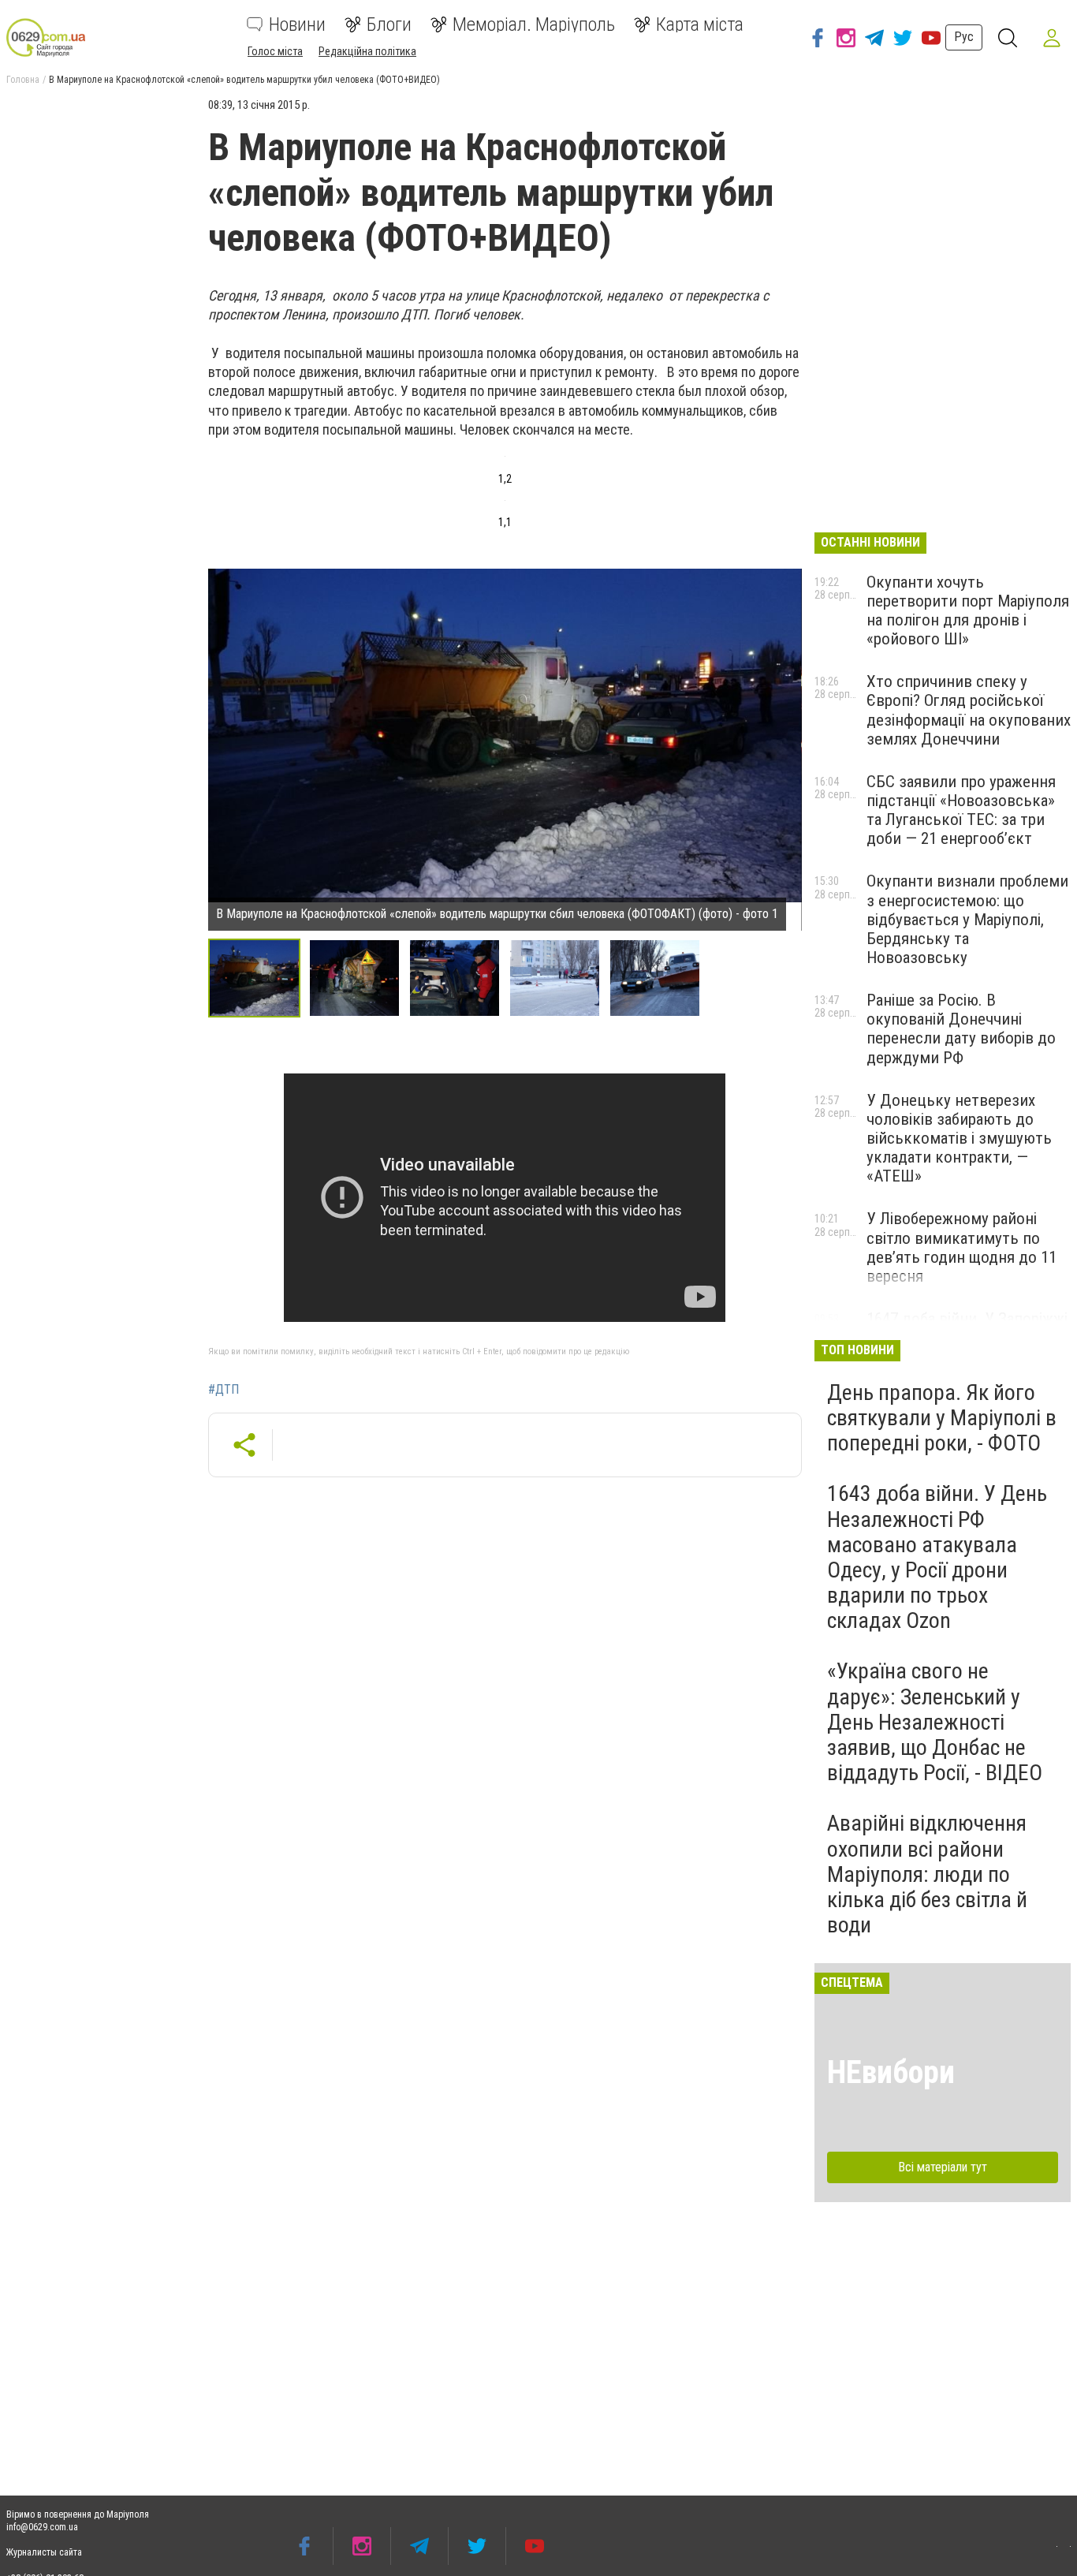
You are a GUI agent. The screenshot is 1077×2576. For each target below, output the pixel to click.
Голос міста (275, 51)
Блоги (389, 24)
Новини (297, 24)
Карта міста (700, 24)
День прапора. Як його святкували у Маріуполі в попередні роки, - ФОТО (942, 1418)
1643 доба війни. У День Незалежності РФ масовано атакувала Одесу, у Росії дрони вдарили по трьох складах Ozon (937, 1557)
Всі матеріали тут (943, 2167)
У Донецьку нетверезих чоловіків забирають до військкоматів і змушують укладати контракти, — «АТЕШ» (959, 1139)
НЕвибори (891, 2072)
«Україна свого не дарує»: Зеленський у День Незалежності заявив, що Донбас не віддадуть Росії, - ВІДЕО (935, 1722)
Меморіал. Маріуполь (534, 24)
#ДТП (224, 1390)
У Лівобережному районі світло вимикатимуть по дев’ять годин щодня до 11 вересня (961, 1247)
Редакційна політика (367, 51)
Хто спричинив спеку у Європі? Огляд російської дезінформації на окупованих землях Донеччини (969, 710)
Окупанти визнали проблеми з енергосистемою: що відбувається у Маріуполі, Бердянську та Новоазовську (967, 919)
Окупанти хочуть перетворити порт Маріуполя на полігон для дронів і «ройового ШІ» (968, 610)
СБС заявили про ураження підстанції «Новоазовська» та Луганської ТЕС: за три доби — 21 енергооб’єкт (961, 810)
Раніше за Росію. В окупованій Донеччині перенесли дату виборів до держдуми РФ (961, 1029)
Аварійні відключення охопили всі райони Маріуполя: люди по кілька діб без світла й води (927, 1874)
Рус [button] (964, 37)
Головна (23, 80)
